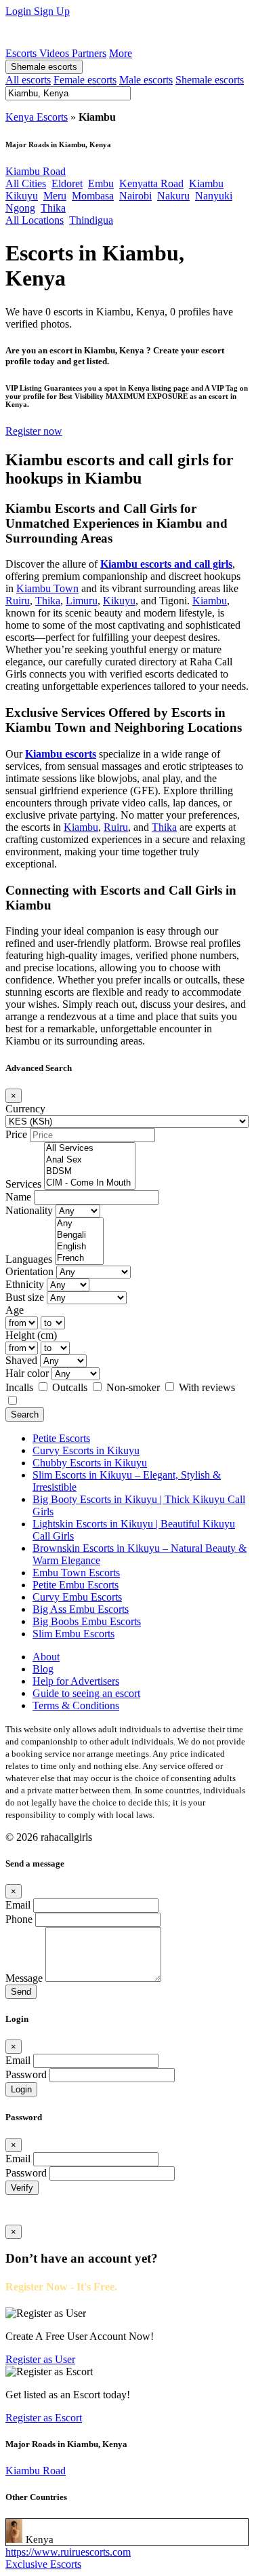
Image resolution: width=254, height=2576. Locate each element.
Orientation (29, 1271)
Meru (55, 196)
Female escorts (85, 80)
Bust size (25, 1297)
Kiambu (206, 183)
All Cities (26, 183)
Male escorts (146, 80)
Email (18, 1905)
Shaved (21, 1360)
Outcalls (71, 1387)
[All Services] (90, 1149)
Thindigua (91, 220)
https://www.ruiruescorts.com (68, 2552)
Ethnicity (25, 1284)
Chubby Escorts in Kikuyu (90, 1463)
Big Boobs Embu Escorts (87, 1621)
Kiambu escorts (61, 754)
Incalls (21, 1387)
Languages (29, 1259)
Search (25, 1414)
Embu (101, 183)
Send (21, 1992)
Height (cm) (31, 1335)
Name (18, 1197)
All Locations (35, 220)
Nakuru (173, 196)
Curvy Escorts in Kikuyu (86, 1450)
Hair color (27, 1373)
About (46, 1657)
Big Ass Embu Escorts (81, 1609)
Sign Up (52, 11)
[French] (79, 1258)
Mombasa (93, 196)
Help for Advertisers (76, 1681)
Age (15, 1310)
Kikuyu (22, 196)
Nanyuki (214, 196)
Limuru (82, 601)
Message (24, 1978)
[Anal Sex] (90, 1160)
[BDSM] (90, 1172)
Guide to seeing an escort (86, 1693)
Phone (19, 1919)
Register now (34, 431)
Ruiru (18, 601)
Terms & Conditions (76, 1705)
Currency (25, 1109)
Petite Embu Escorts (76, 1585)
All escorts (28, 80)
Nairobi (135, 196)
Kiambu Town (47, 588)
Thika (53, 208)
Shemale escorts (44, 67)
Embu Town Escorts (76, 1573)
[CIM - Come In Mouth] (90, 1183)
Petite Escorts (61, 1438)
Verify (22, 2188)
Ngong (20, 208)
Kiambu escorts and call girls (166, 564)
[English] (79, 1247)
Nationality (29, 1210)
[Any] (79, 1224)
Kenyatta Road (151, 183)
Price (16, 1134)
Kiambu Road (36, 171)
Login (20, 11)
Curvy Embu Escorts (77, 1597)
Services (23, 1184)
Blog (43, 1669)
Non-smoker (134, 1387)
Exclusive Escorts (43, 2564)
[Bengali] (79, 1235)
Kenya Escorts (37, 117)
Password (26, 2074)
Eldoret (67, 183)
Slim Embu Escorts (73, 1634)
